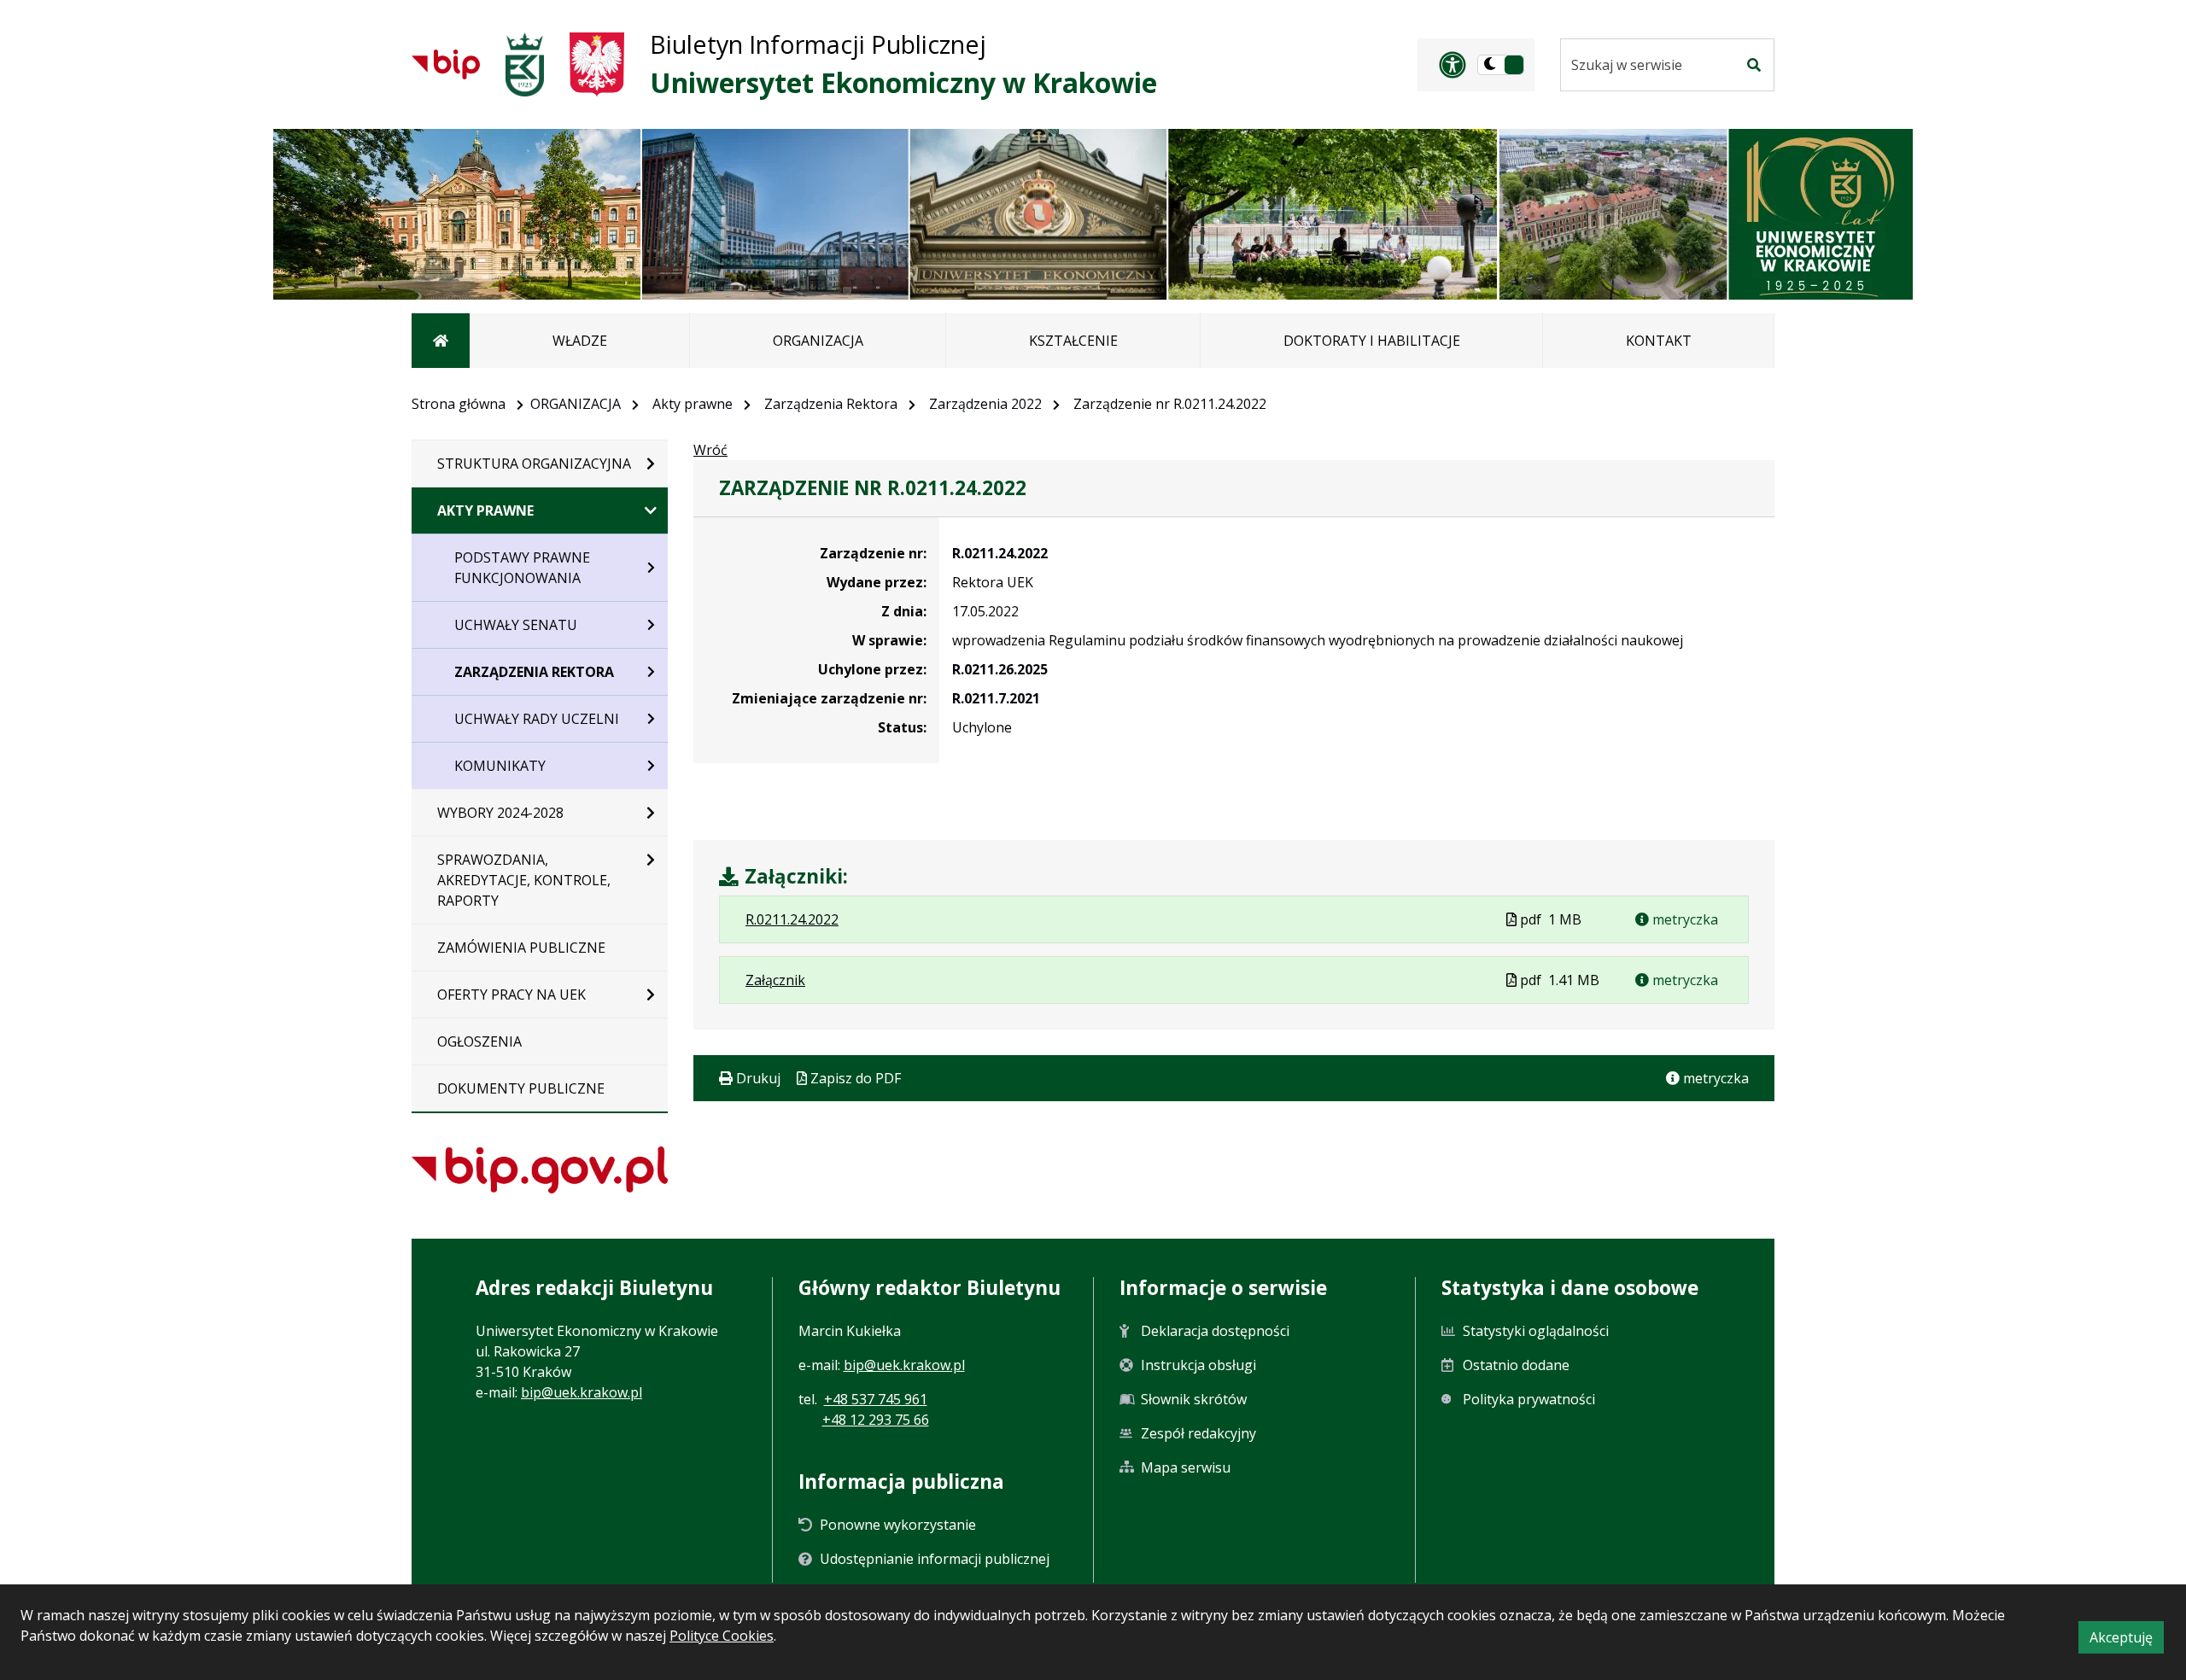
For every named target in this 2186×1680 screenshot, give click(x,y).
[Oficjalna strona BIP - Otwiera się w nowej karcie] (446, 64)
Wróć (710, 450)
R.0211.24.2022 (1000, 553)
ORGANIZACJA (576, 404)
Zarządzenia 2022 (985, 404)
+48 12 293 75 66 (876, 1420)
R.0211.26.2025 (1000, 669)
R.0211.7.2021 (996, 698)
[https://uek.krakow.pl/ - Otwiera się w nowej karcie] (525, 64)
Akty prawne (693, 404)
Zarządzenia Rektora (831, 404)
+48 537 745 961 (876, 1399)
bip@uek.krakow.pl (582, 1392)
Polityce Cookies (722, 1636)
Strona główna (459, 404)
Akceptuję (2127, 1640)
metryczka (1683, 919)
